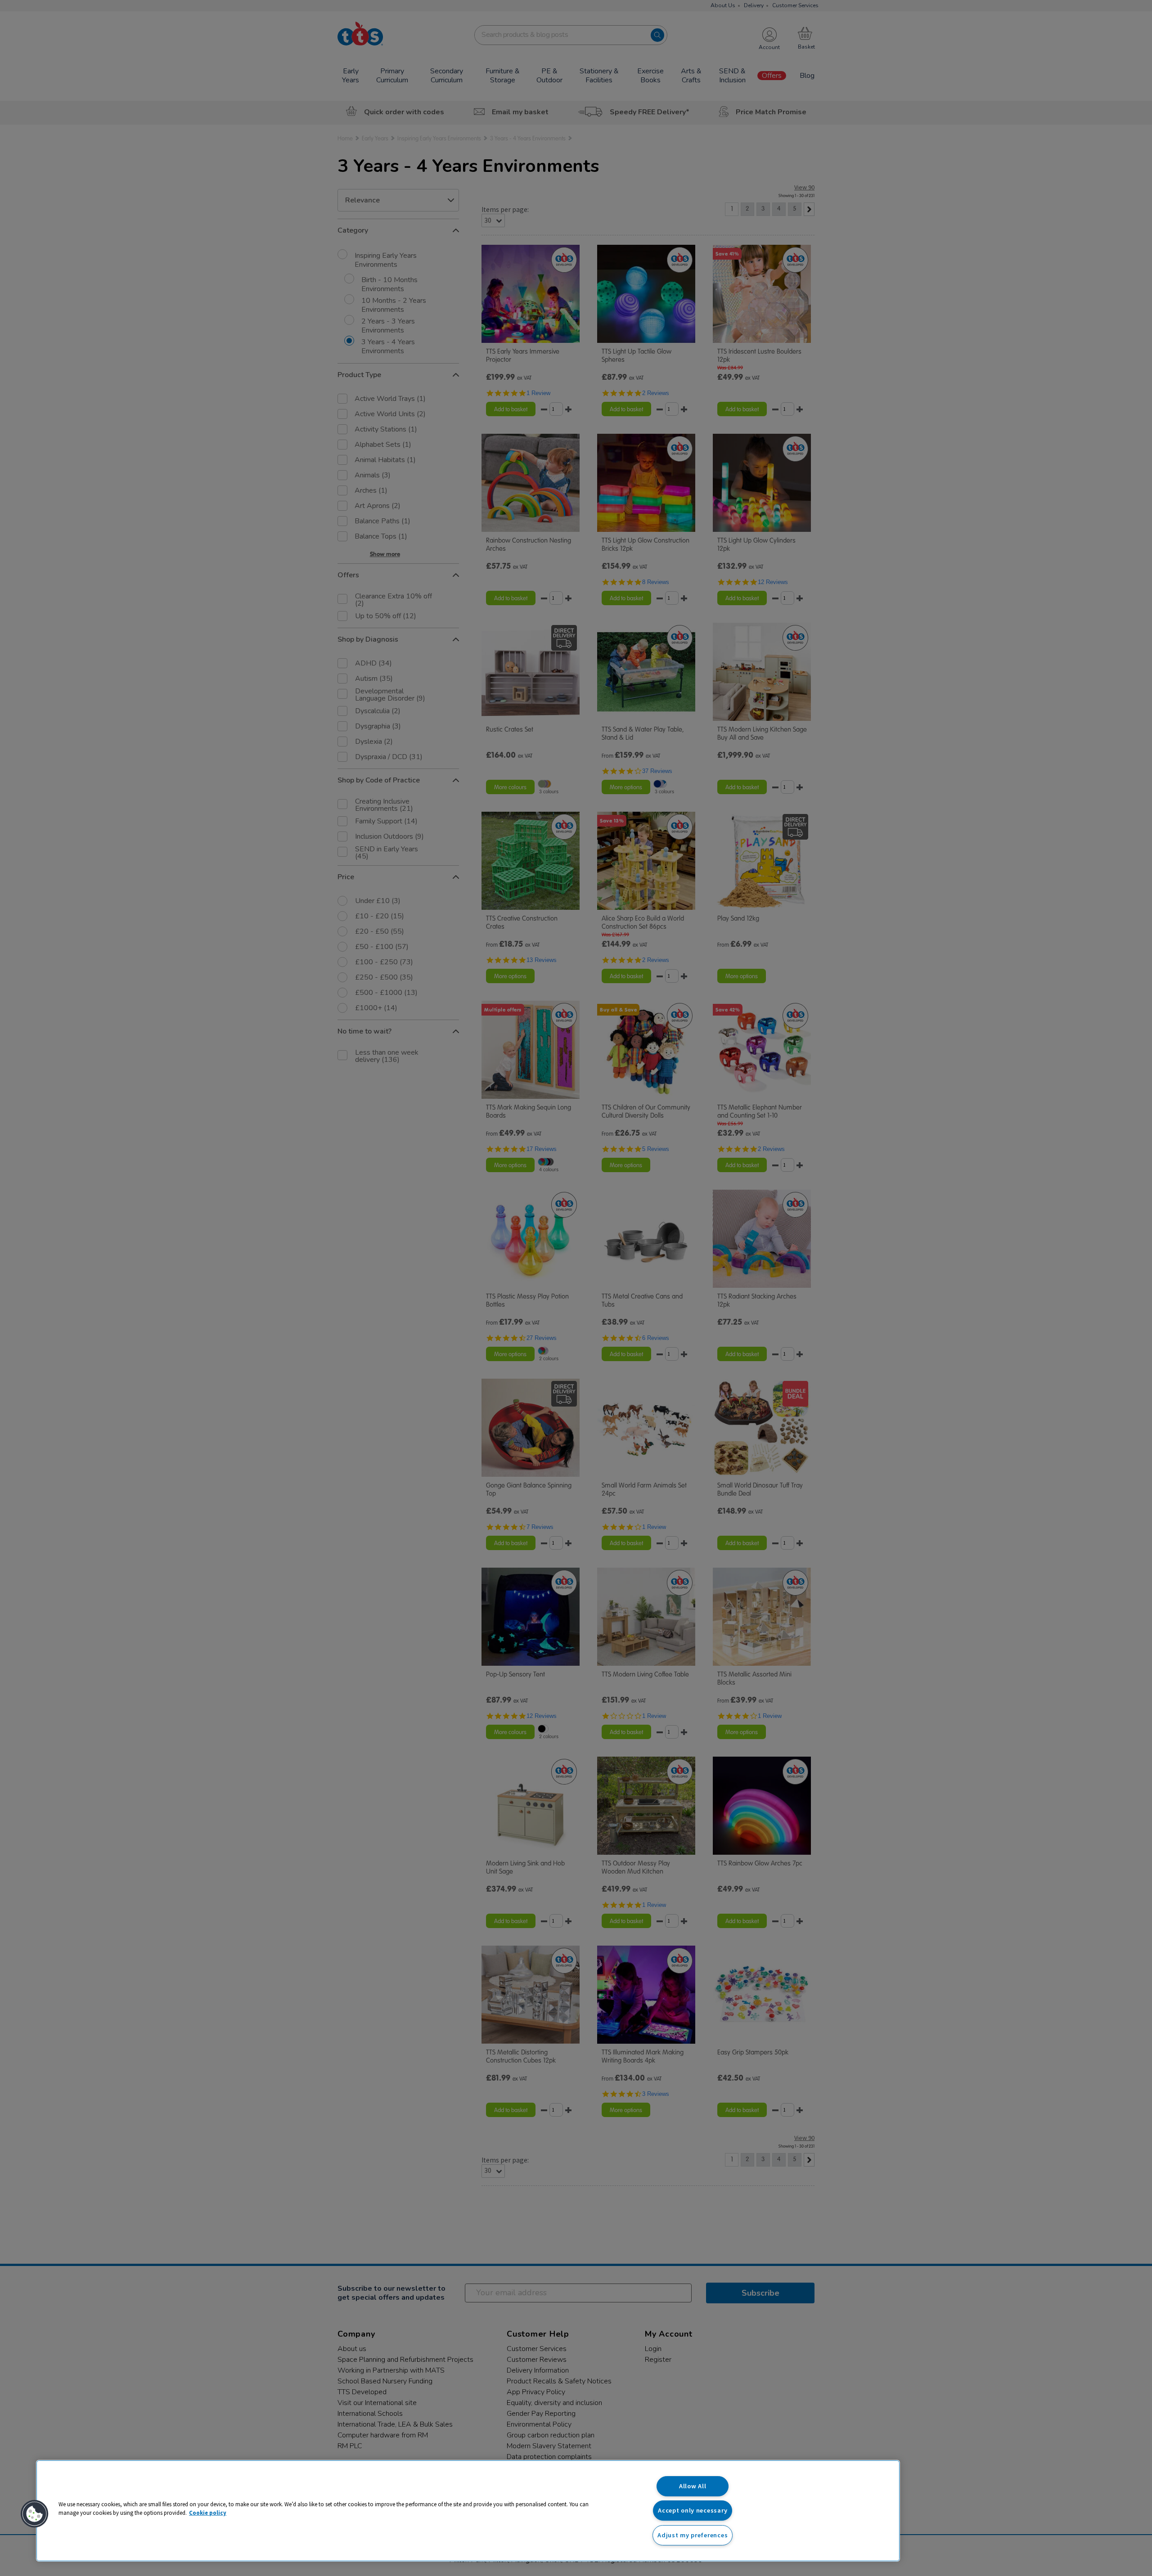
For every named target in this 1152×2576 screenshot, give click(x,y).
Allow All (693, 2486)
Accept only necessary (693, 2510)
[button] (35, 2514)
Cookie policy (208, 2513)
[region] (468, 2511)
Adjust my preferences (693, 2535)
